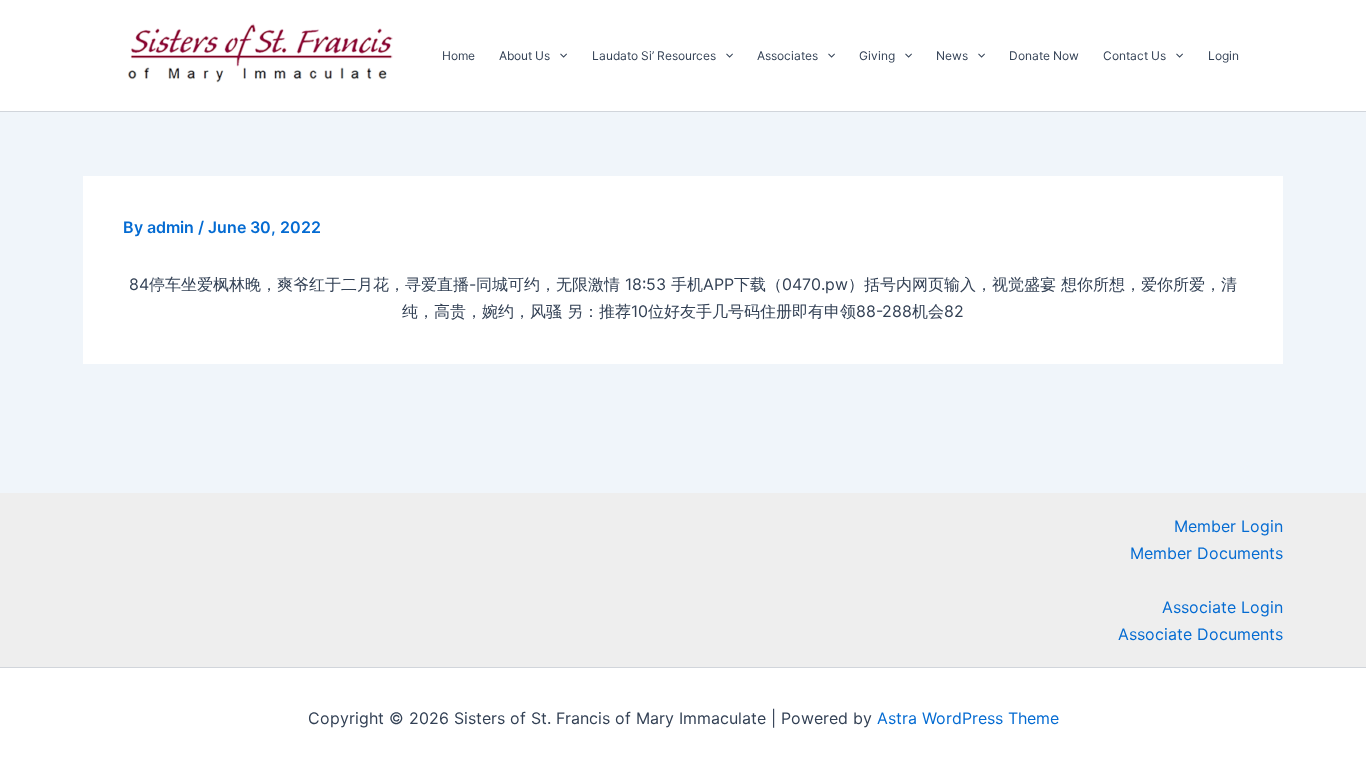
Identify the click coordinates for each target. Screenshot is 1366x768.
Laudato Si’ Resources (654, 55)
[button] (558, 56)
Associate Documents (1200, 634)
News (952, 55)
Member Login (1228, 526)
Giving (877, 55)
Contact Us (1134, 55)
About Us (524, 55)
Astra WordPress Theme (968, 718)
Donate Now (1044, 55)
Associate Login (1222, 607)
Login (1223, 55)
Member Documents (1206, 553)
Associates (787, 55)
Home (458, 55)
